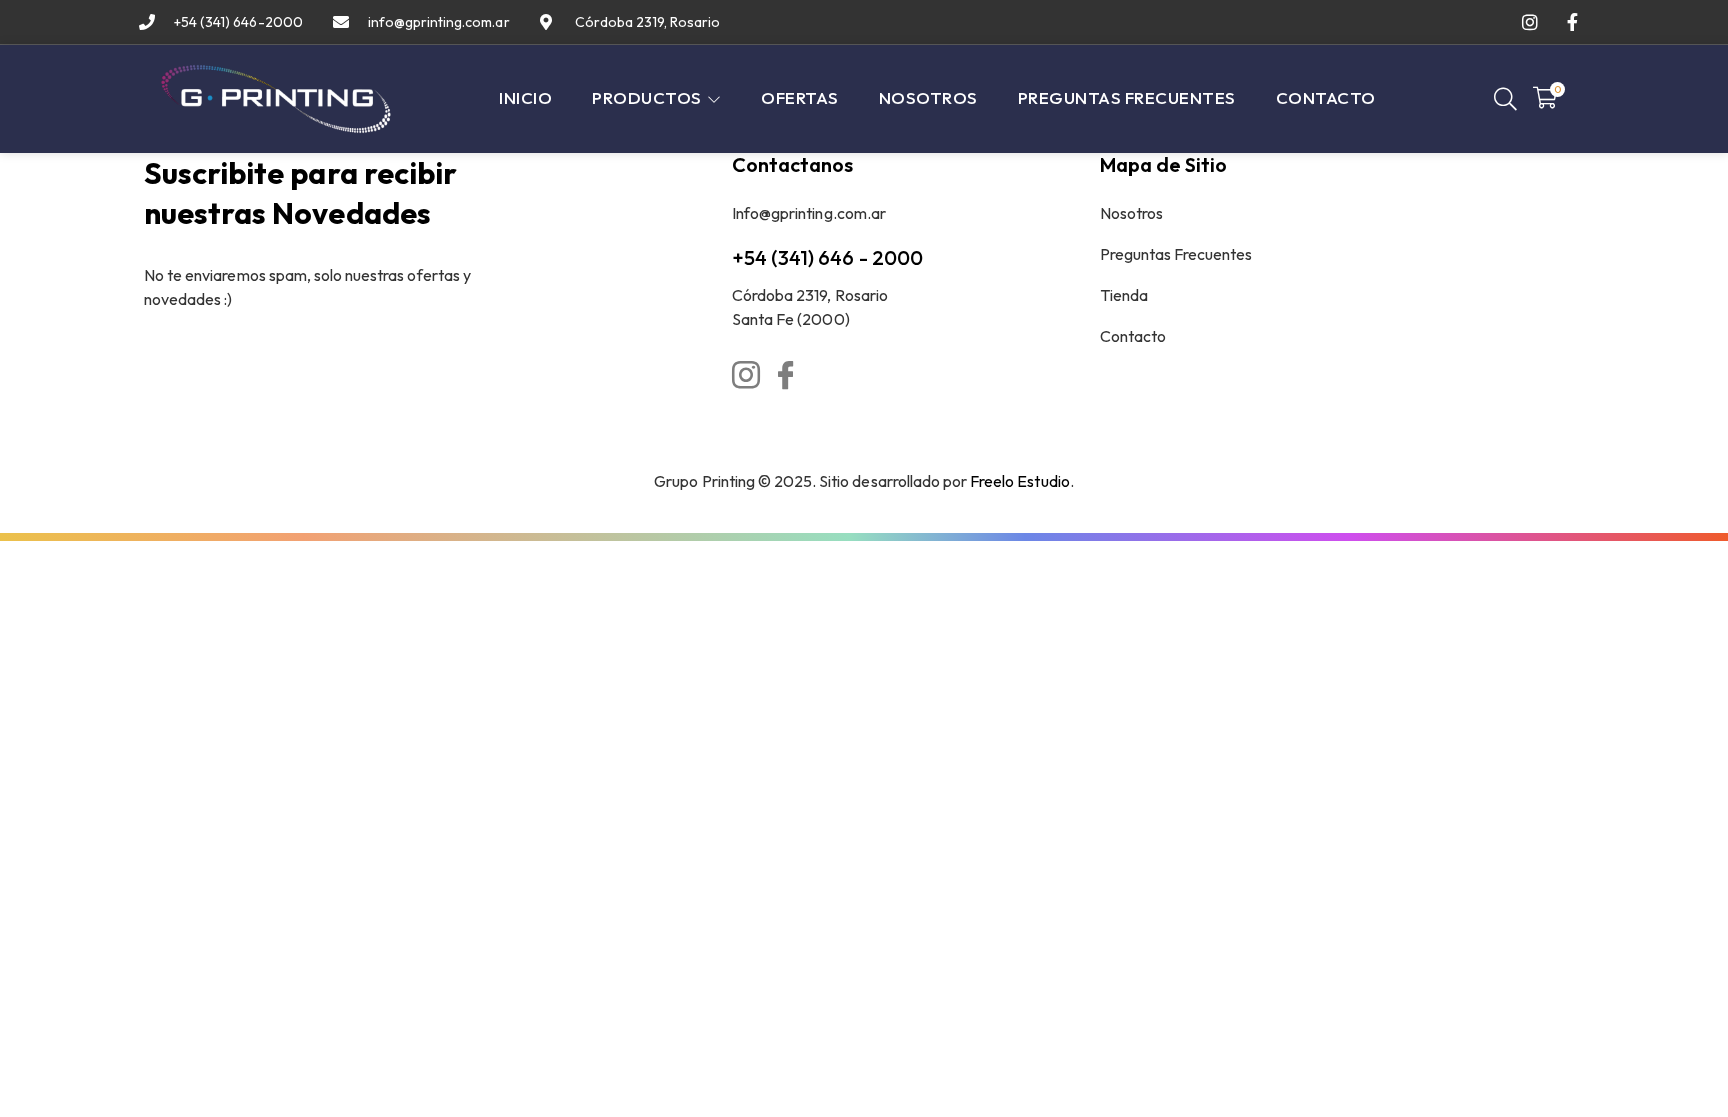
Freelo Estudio (1020, 481)
